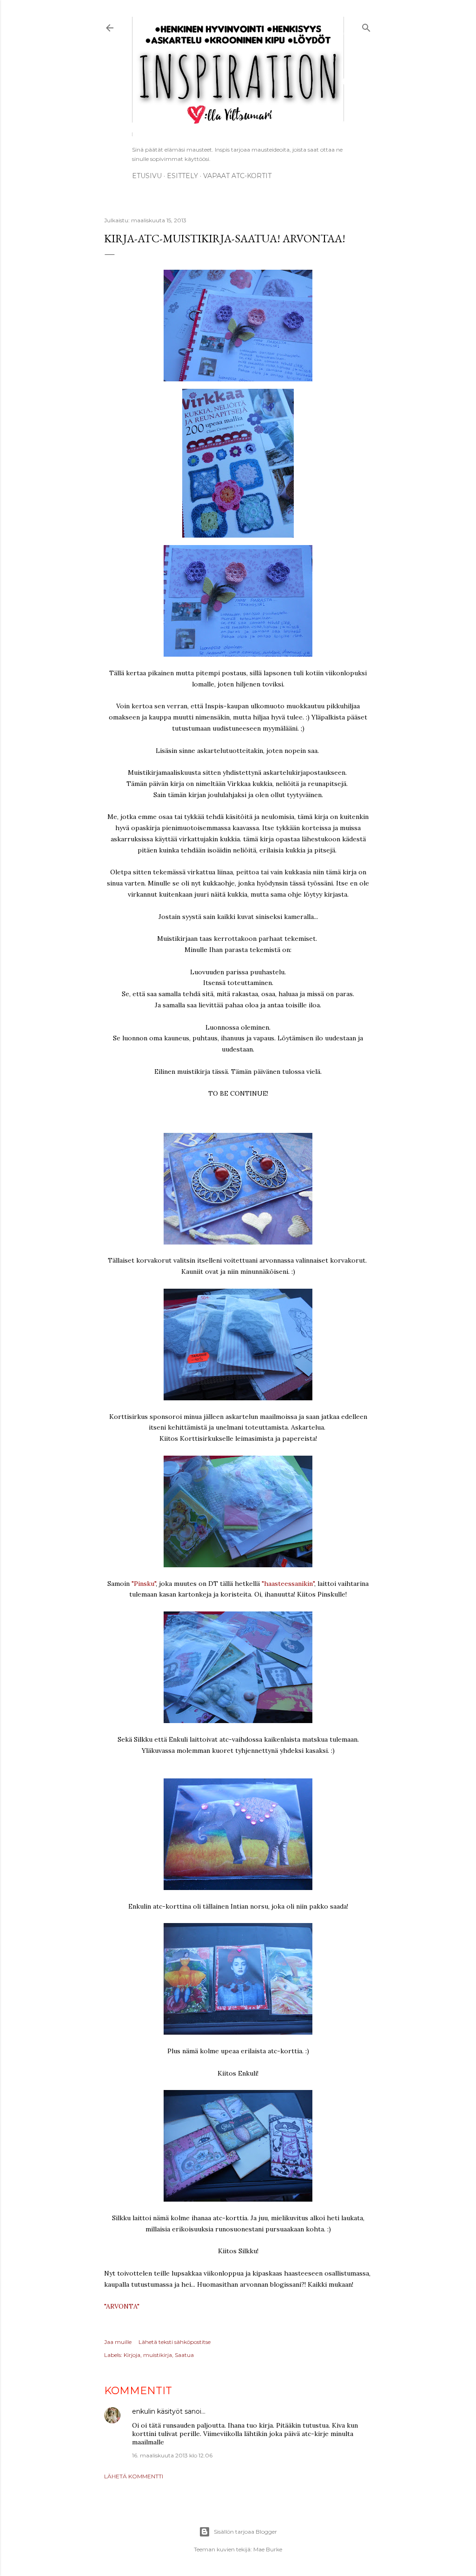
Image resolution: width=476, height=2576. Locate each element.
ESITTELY (182, 176)
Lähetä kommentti (134, 2476)
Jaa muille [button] (118, 2342)
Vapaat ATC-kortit (237, 176)
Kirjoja (132, 2355)
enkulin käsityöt (157, 2411)
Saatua (184, 2355)
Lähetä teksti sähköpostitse (175, 2342)
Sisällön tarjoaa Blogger (245, 2532)
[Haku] (366, 26)
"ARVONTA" (122, 2306)
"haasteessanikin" (288, 1584)
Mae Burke (268, 2549)
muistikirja (158, 2355)
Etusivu (147, 176)
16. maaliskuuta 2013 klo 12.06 (172, 2455)
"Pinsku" (144, 1584)
